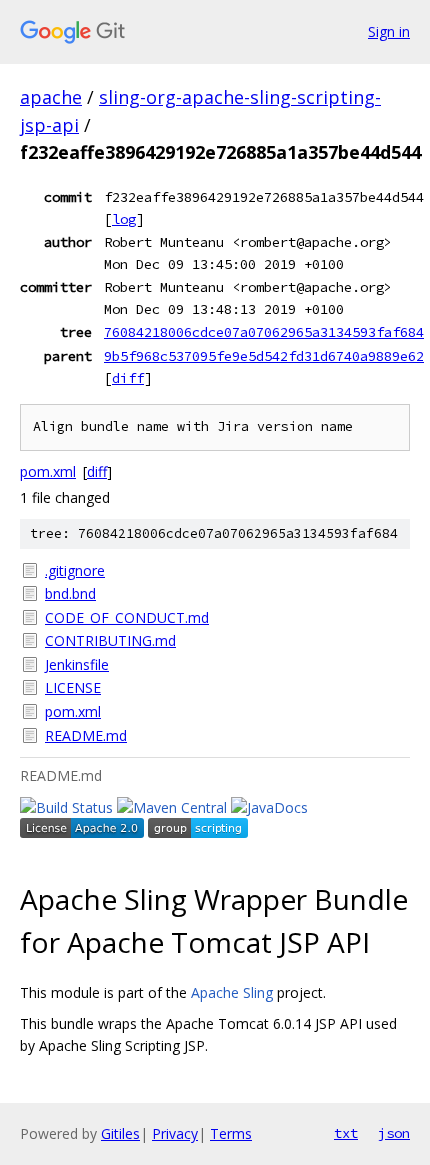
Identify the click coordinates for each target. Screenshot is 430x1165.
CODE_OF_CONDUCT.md (127, 617)
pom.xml (48, 471)
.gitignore (75, 570)
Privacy (175, 1133)
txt (346, 1133)
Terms (231, 1133)
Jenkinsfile (77, 664)
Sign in (389, 31)
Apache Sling (232, 992)
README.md (86, 735)
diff (128, 378)
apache (51, 97)
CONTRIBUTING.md (110, 640)
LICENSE (73, 687)
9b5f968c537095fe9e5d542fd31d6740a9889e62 (264, 356)
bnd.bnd (70, 593)
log (124, 219)
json (394, 1133)
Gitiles (120, 1133)
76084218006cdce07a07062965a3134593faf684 (264, 332)
